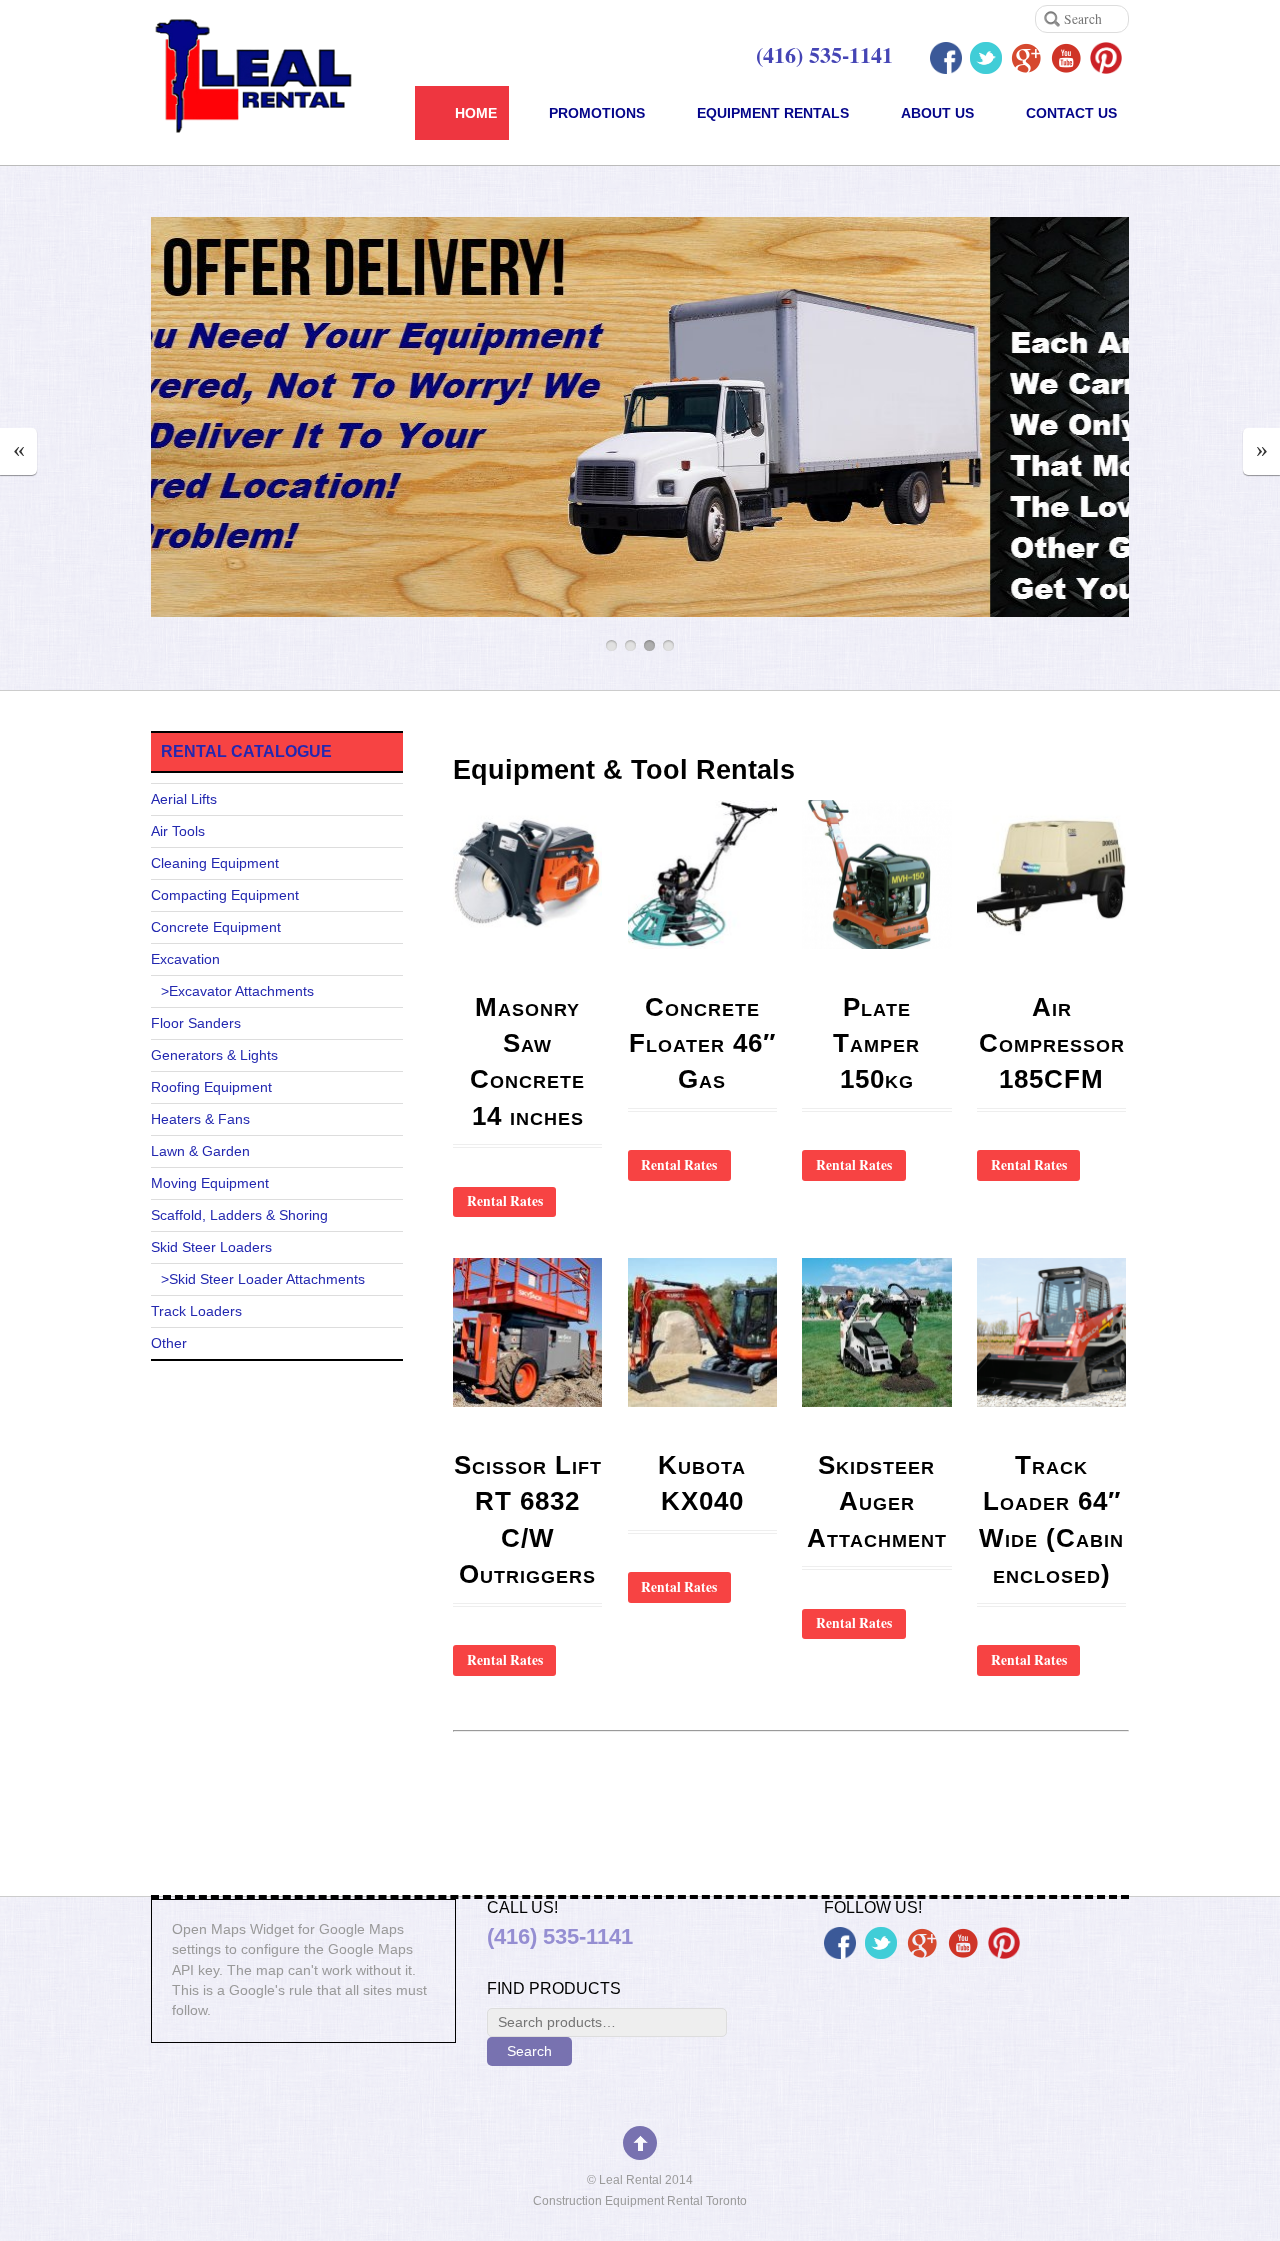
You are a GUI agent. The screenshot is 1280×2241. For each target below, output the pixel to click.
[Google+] (1026, 58)
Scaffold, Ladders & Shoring (239, 1215)
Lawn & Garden (200, 1151)
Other (169, 1343)
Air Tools (178, 831)
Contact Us (1071, 113)
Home (476, 113)
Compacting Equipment (225, 895)
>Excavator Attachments (237, 991)
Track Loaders (196, 1311)
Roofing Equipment (211, 1087)
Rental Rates (505, 1201)
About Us (937, 113)
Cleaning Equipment (215, 863)
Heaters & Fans (200, 1119)
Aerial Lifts (184, 799)
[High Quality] (742, 605)
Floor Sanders (196, 1023)
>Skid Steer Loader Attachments (263, 1279)
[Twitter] (986, 58)
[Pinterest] (1106, 58)
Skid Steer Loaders (211, 1247)
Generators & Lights (214, 1055)
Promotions (597, 113)
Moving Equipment (210, 1183)
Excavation (185, 959)
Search (529, 2051)
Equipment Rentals (773, 113)
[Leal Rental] (263, 113)
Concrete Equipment (216, 927)
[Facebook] (946, 58)
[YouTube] (1066, 58)
